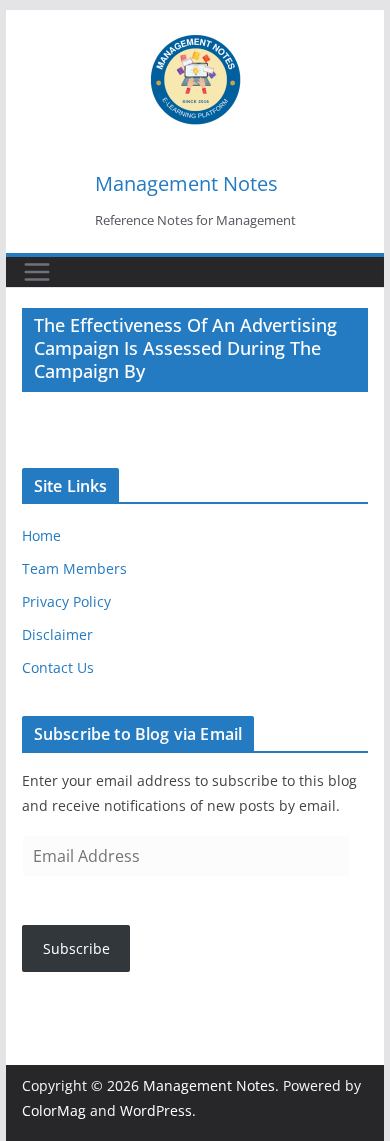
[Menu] (37, 272)
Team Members (74, 568)
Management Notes (186, 183)
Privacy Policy (66, 601)
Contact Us (58, 667)
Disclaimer (57, 634)
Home (41, 535)
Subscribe (76, 948)
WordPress (156, 1110)
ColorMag (54, 1110)
